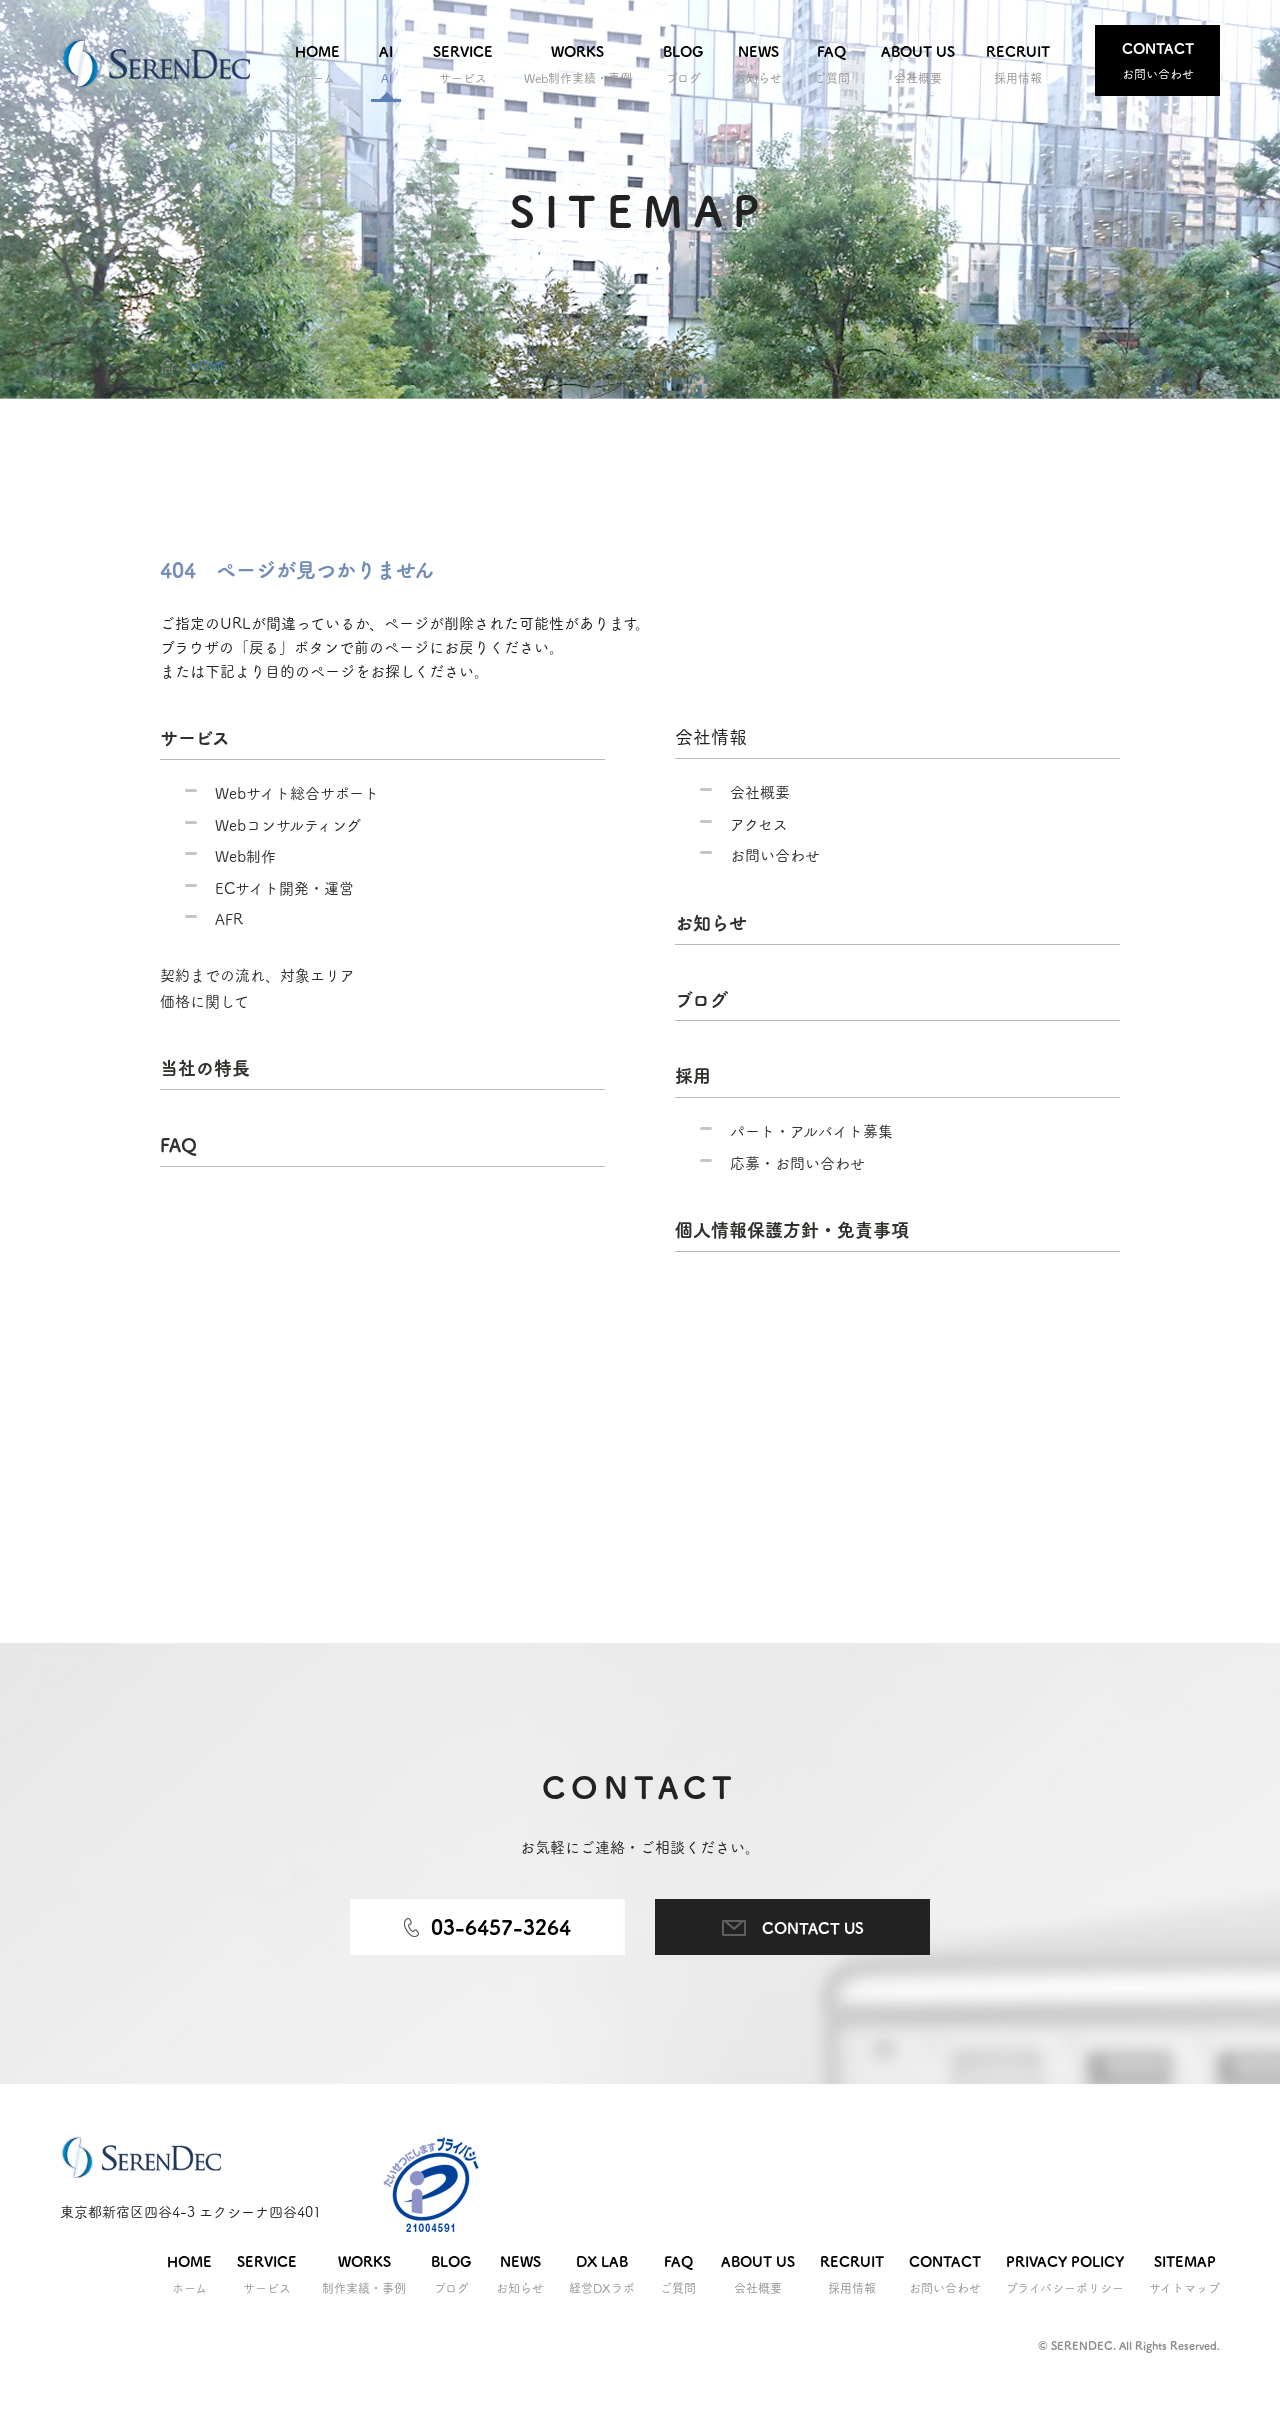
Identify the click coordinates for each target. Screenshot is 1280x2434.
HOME (208, 364)
